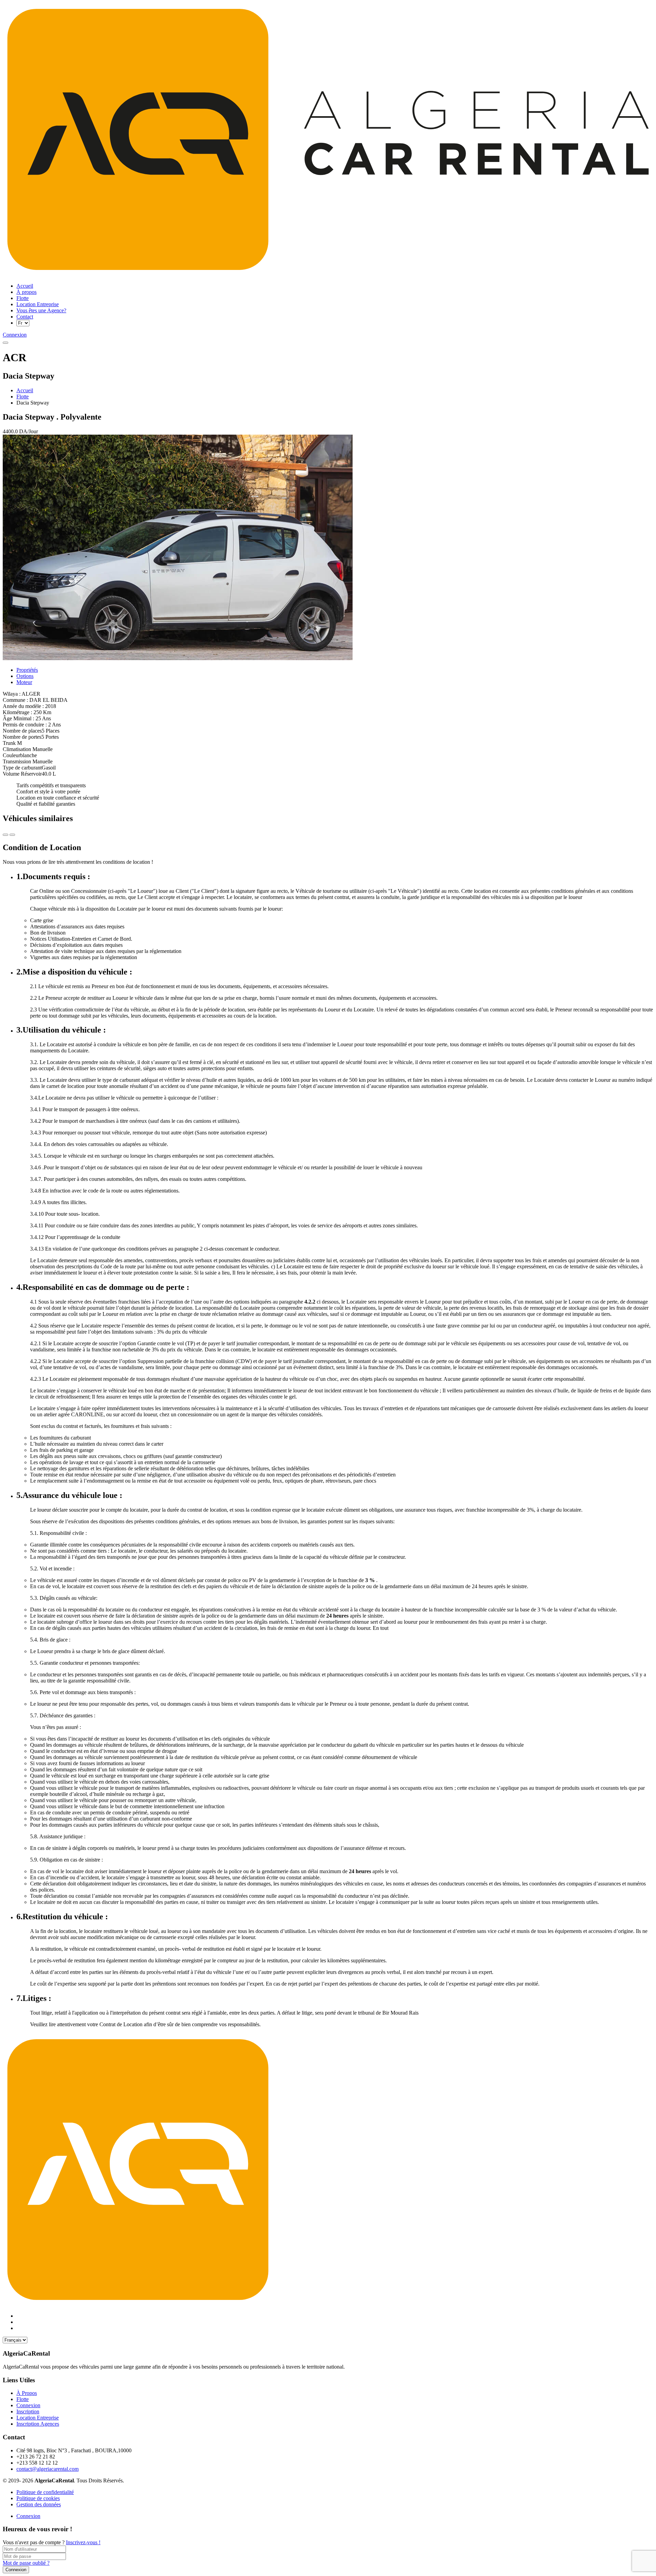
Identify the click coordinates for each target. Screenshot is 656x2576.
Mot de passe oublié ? (26, 2563)
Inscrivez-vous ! (83, 2542)
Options (25, 676)
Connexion (28, 2516)
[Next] (5, 835)
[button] (5, 343)
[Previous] (12, 835)
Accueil (25, 390)
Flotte (23, 397)
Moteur (24, 682)
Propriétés (27, 670)
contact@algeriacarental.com (47, 2469)
